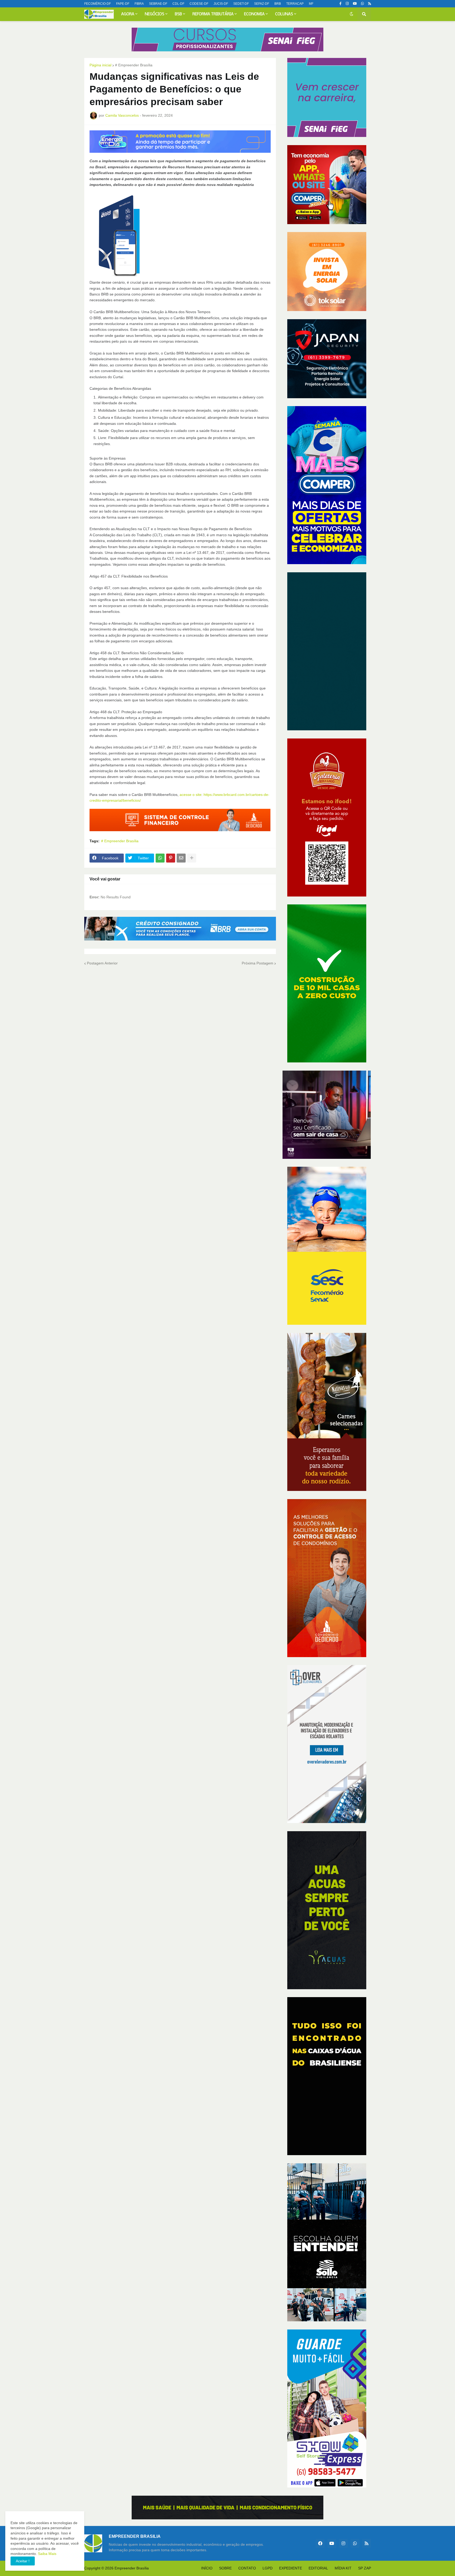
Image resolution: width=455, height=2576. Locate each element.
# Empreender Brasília (134, 65)
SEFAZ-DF (262, 4)
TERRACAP (295, 4)
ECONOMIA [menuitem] (254, 14)
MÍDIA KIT (343, 2568)
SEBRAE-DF (158, 4)
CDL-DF (178, 4)
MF (311, 4)
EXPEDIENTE (291, 2568)
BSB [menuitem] (178, 14)
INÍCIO (207, 2568)
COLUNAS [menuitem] (284, 14)
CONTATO (247, 2568)
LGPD (268, 2568)
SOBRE (225, 2568)
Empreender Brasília (132, 2568)
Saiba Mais (47, 2554)
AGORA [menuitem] (128, 14)
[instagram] (347, 4)
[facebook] (320, 2543)
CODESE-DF (199, 4)
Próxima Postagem (258, 963)
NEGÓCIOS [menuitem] (155, 14)
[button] (352, 14)
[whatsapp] (362, 4)
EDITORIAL (318, 2568)
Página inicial (100, 65)
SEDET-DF (241, 4)
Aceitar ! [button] (23, 2561)
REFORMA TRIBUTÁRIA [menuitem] (213, 14)
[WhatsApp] (160, 858)
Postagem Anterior (102, 963)
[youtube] (355, 4)
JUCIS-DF (221, 4)
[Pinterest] (171, 858)
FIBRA (139, 4)
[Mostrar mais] (192, 858)
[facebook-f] (340, 4)
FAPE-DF (123, 4)
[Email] (181, 858)
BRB (278, 4)
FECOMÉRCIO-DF (98, 4)
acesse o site (191, 795)
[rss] (370, 4)
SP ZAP (365, 2568)
